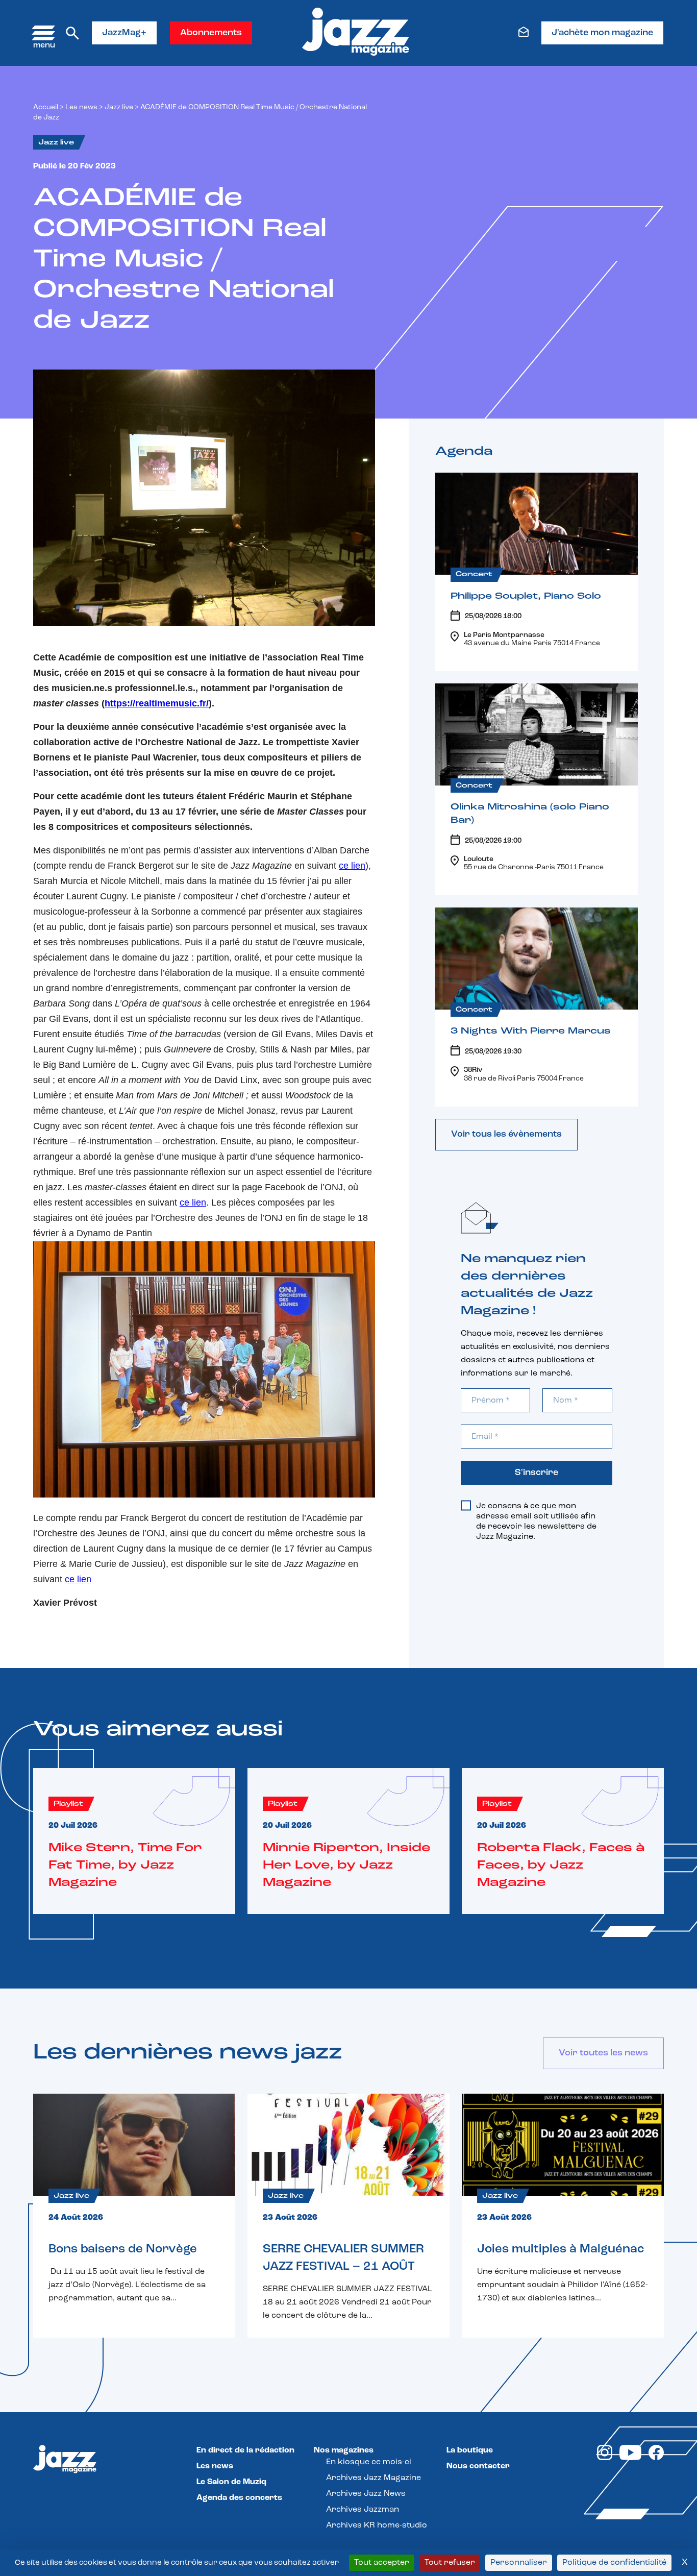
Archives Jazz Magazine (374, 2478)
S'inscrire (537, 1473)
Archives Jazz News (366, 2494)
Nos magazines (344, 2450)
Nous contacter (478, 2466)
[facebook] (656, 2458)
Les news (81, 107)
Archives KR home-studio (377, 2525)
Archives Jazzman (363, 2510)
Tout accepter (382, 2563)
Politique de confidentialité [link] (614, 2563)
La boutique (470, 2450)
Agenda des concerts (239, 2498)
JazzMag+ (124, 33)
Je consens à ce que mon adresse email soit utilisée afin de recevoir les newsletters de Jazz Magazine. (536, 1522)
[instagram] (605, 2458)
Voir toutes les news (603, 2053)
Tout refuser (450, 2563)
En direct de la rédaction (245, 2450)
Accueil (46, 107)
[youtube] (630, 2458)
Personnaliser (519, 2563)
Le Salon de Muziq (231, 2482)
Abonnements (211, 33)
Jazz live (119, 107)
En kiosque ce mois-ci (369, 2462)
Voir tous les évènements (506, 1135)
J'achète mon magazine (602, 33)
